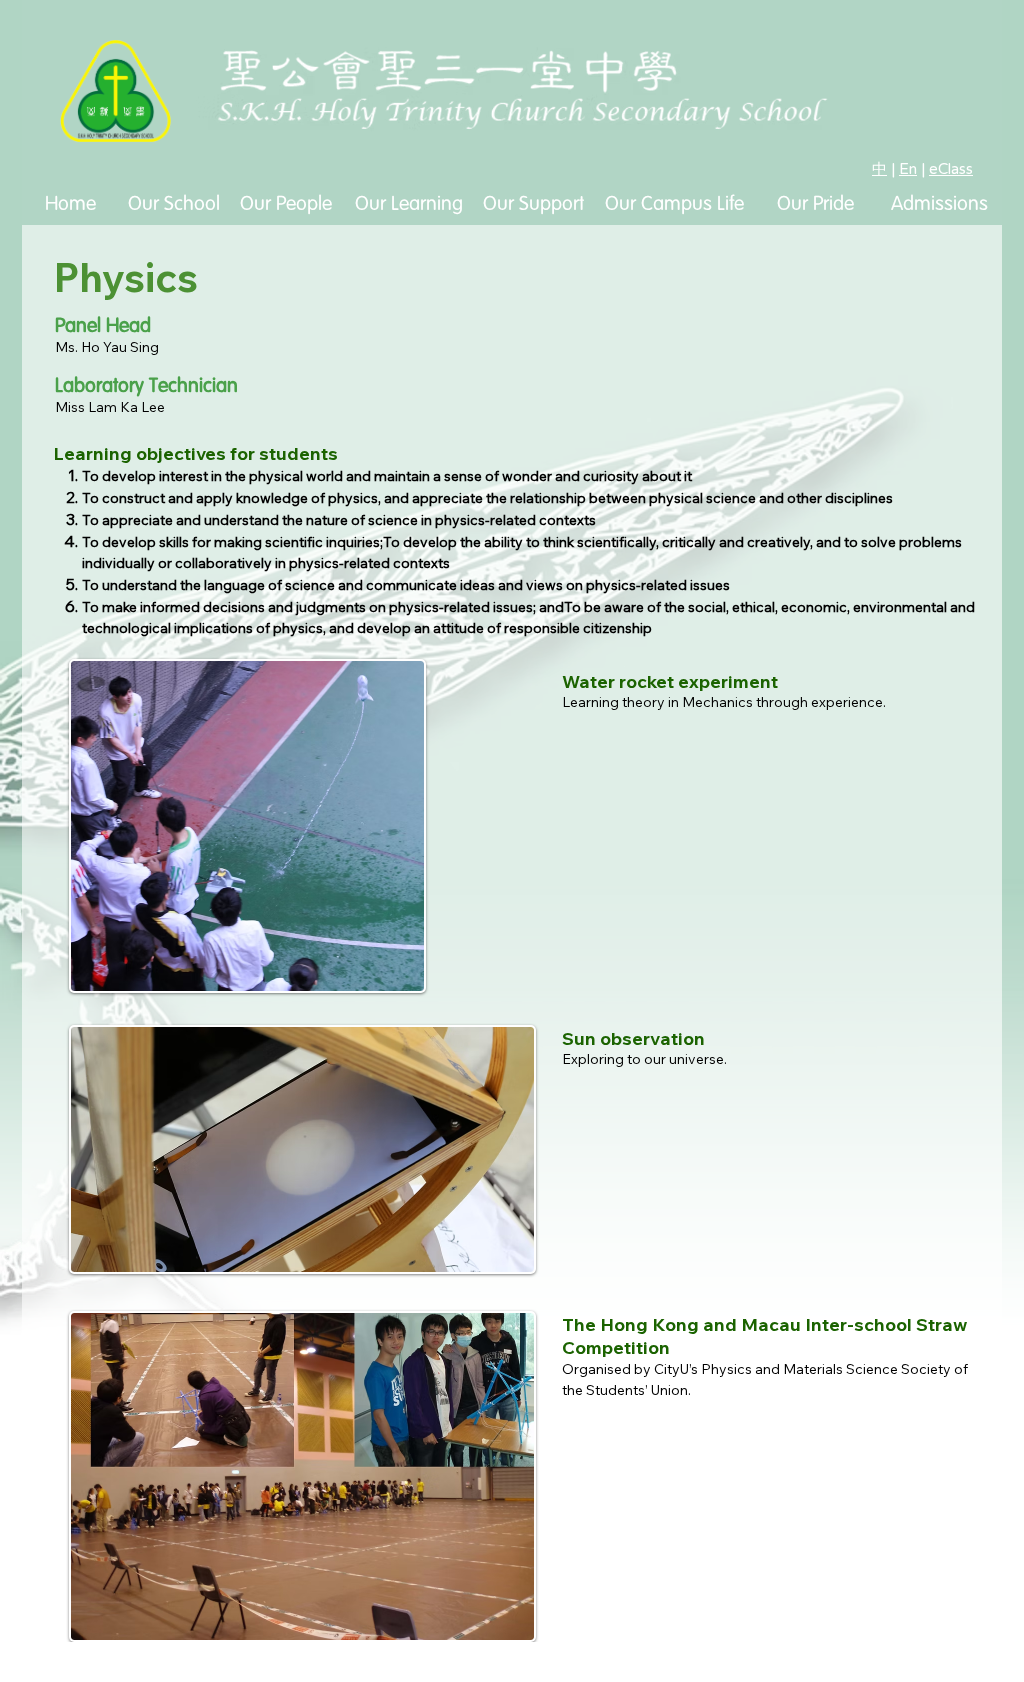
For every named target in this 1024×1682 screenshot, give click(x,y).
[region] (173, 295)
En (908, 169)
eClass (951, 169)
